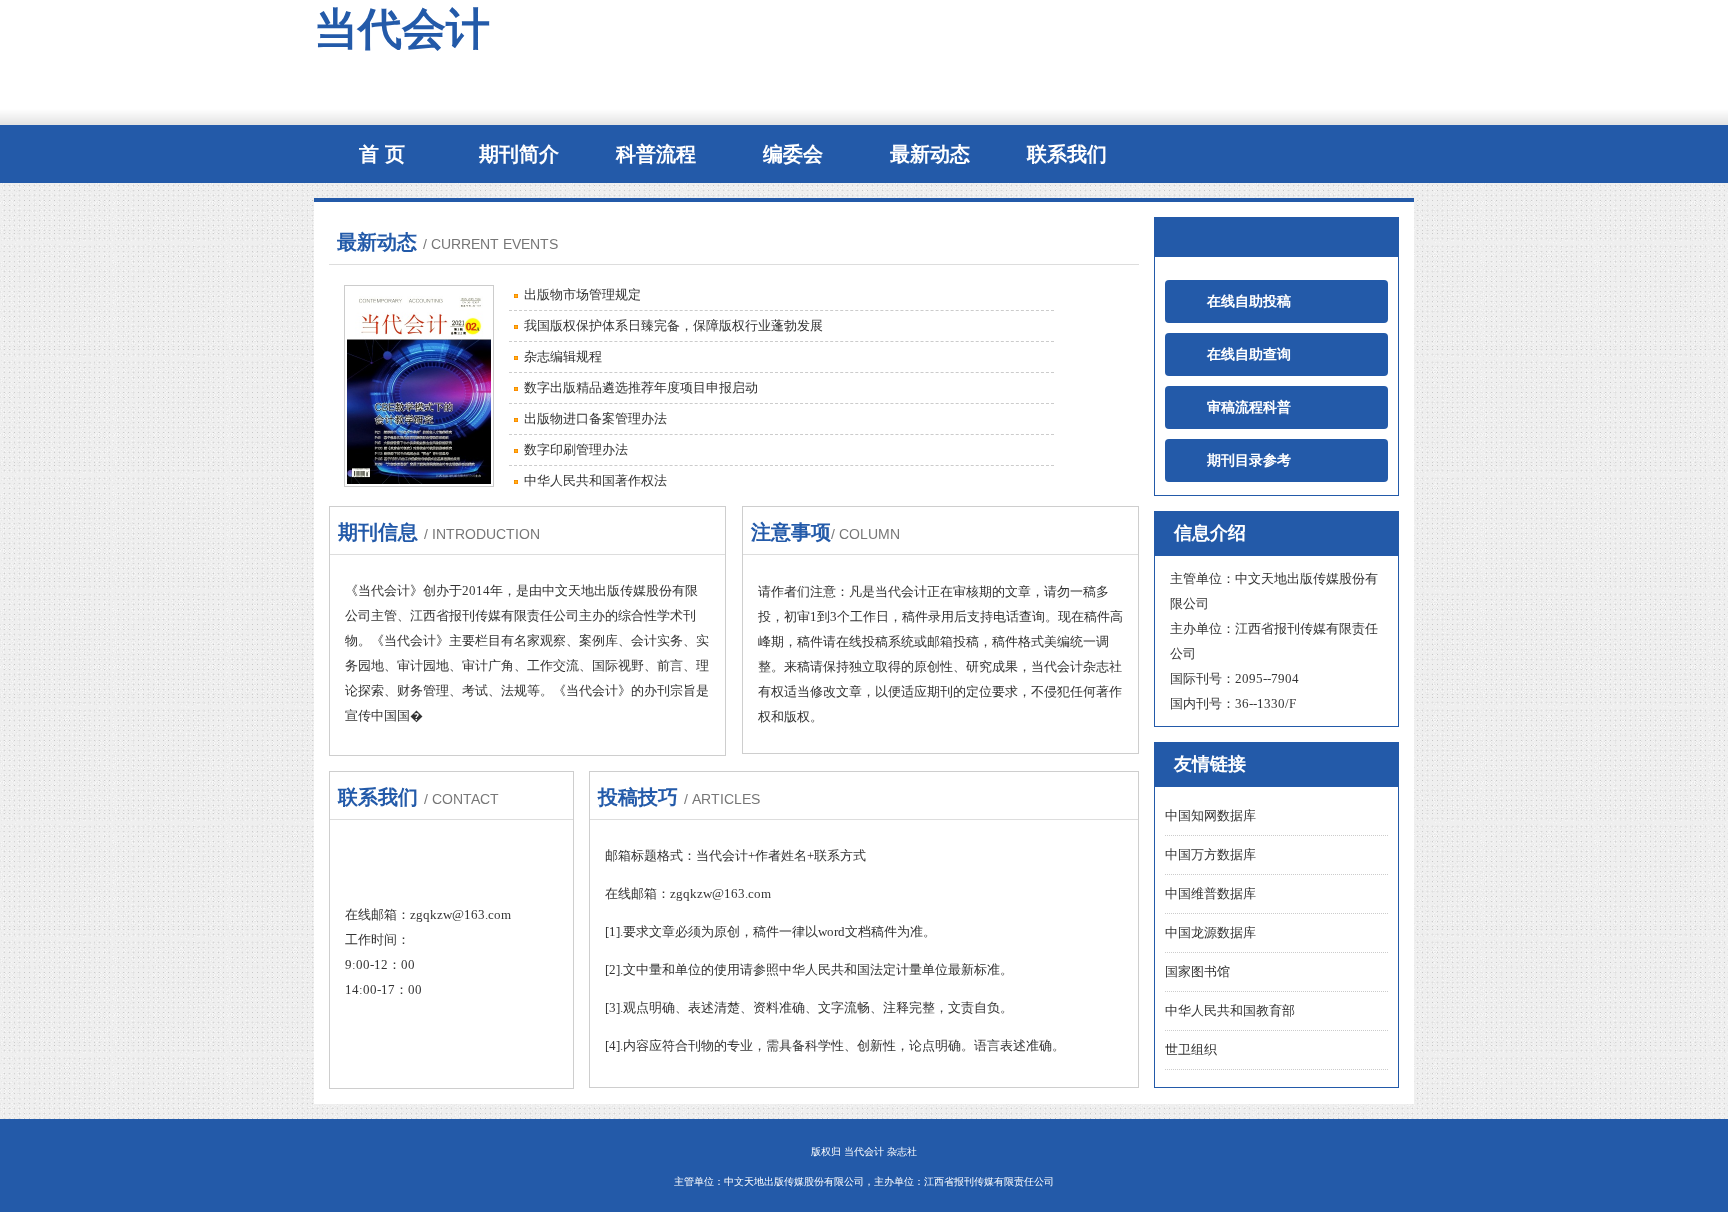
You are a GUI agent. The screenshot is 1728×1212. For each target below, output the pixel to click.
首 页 (382, 154)
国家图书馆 (1197, 971)
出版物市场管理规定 (582, 294)
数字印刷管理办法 (576, 449)
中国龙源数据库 (1210, 932)
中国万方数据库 (1210, 854)
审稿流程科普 (1235, 407)
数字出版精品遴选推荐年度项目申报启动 (641, 387)
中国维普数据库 (1210, 893)
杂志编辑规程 (563, 356)
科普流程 (656, 154)
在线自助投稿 (1235, 301)
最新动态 (930, 154)
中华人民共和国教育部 (1230, 1010)
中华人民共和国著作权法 (595, 480)
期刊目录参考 (1235, 460)
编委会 (793, 154)
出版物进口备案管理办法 (595, 418)
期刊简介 (519, 154)
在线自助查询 (1235, 354)
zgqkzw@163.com (460, 914)
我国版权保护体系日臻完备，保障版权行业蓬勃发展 (673, 325)
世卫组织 (1191, 1049)
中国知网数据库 (1210, 815)
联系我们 (1067, 154)
